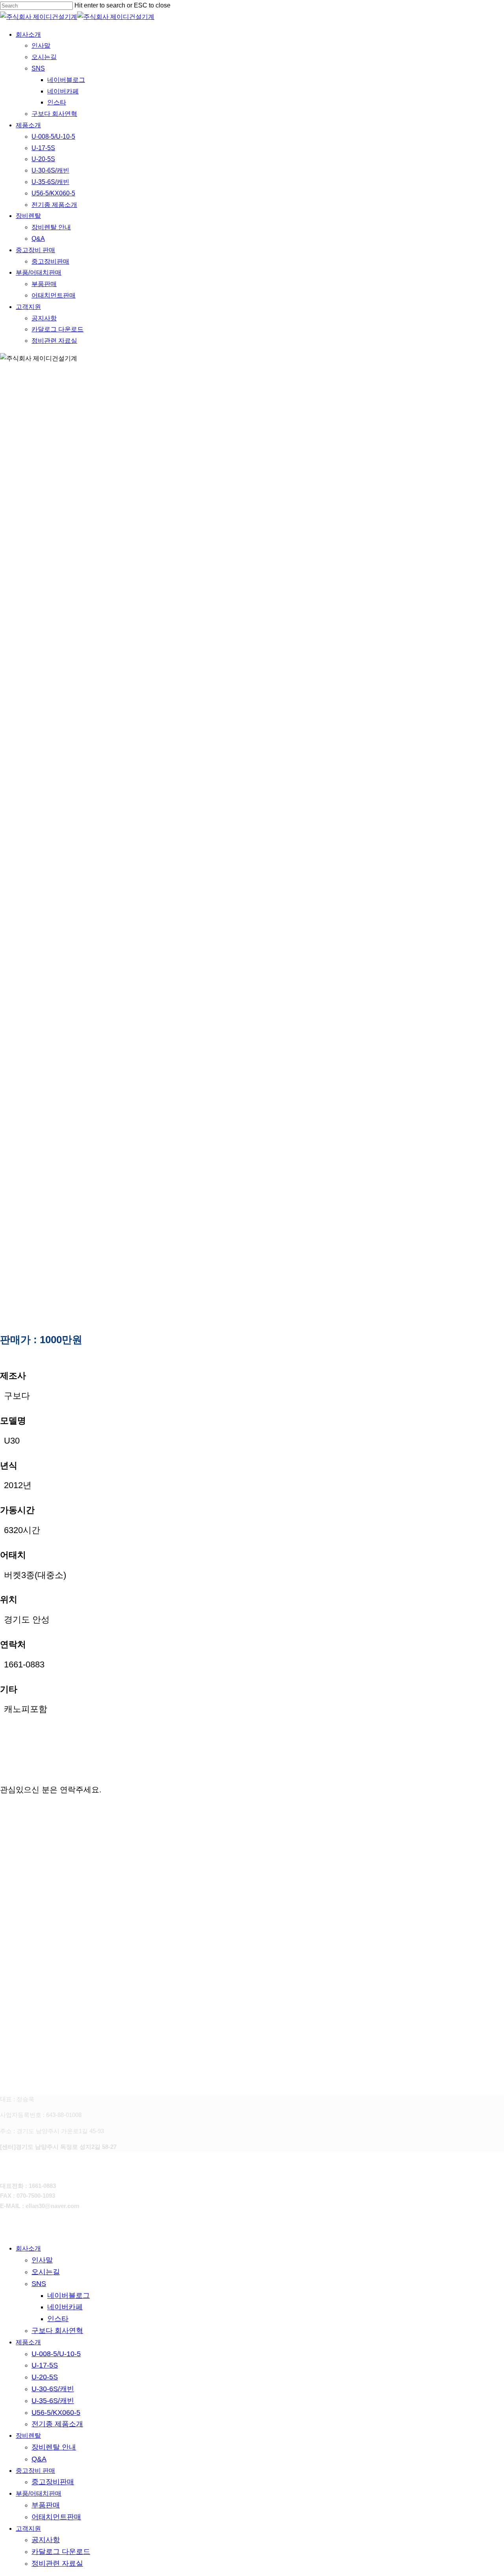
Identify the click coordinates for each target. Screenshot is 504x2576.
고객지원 (28, 2529)
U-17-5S (45, 2365)
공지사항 (46, 2540)
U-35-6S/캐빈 (53, 2401)
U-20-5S (45, 2377)
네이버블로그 (69, 2295)
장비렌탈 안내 (54, 2447)
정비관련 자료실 (57, 2563)
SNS (39, 2284)
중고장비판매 (53, 2482)
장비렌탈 (28, 2436)
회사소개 (28, 2248)
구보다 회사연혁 (57, 2331)
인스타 (58, 2319)
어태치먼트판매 (56, 2517)
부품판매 (46, 2505)
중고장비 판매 (35, 2471)
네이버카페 (65, 2307)
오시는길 (46, 2272)
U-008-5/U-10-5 (56, 2354)
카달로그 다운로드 (61, 2552)
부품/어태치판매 (39, 2493)
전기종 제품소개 (57, 2424)
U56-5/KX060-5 (56, 2412)
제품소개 (28, 2342)
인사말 (42, 2260)
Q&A (39, 2459)
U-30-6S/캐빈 (53, 2389)
